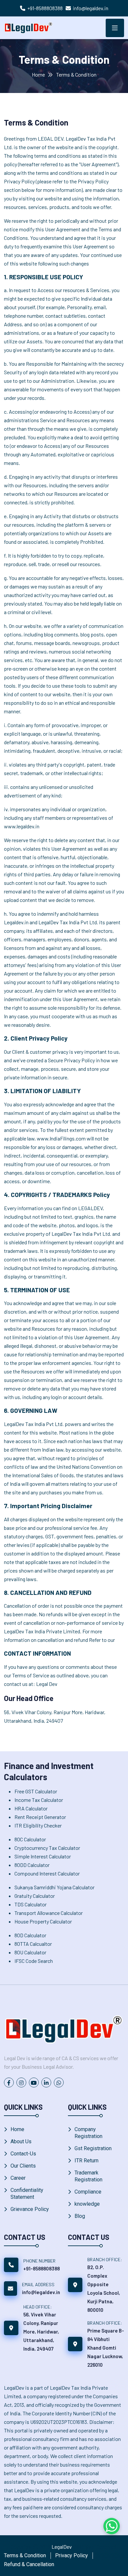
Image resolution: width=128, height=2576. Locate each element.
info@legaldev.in (91, 8)
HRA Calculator (31, 1808)
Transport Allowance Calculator (49, 1913)
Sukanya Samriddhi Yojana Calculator (54, 1887)
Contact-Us (23, 2154)
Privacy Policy (72, 2555)
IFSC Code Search (34, 1961)
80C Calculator (30, 1839)
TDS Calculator (31, 1904)
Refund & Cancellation (29, 2564)
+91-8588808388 (45, 8)
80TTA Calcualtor (33, 1944)
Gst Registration (93, 2148)
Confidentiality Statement (27, 2194)
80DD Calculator (32, 1865)
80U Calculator (30, 1952)
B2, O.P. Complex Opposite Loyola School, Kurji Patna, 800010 (104, 2288)
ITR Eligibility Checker (38, 1825)
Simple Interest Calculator (43, 1856)
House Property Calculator (43, 1921)
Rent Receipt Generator (40, 1817)
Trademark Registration (88, 2176)
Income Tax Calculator (39, 1800)
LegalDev (62, 2547)
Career (18, 2178)
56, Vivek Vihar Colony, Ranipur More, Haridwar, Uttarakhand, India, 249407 (41, 2332)
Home (38, 74)
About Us (21, 2141)
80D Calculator (30, 1935)
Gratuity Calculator (35, 1896)
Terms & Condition (25, 2555)
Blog (80, 2216)
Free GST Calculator (36, 1791)
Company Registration (88, 2133)
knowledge (87, 2204)
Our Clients (23, 2166)
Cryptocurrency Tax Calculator (47, 1848)
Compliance (88, 2192)
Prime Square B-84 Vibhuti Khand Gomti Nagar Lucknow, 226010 (106, 2348)
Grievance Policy (30, 2209)
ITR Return (86, 2161)
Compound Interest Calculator (47, 1873)
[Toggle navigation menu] (115, 28)
